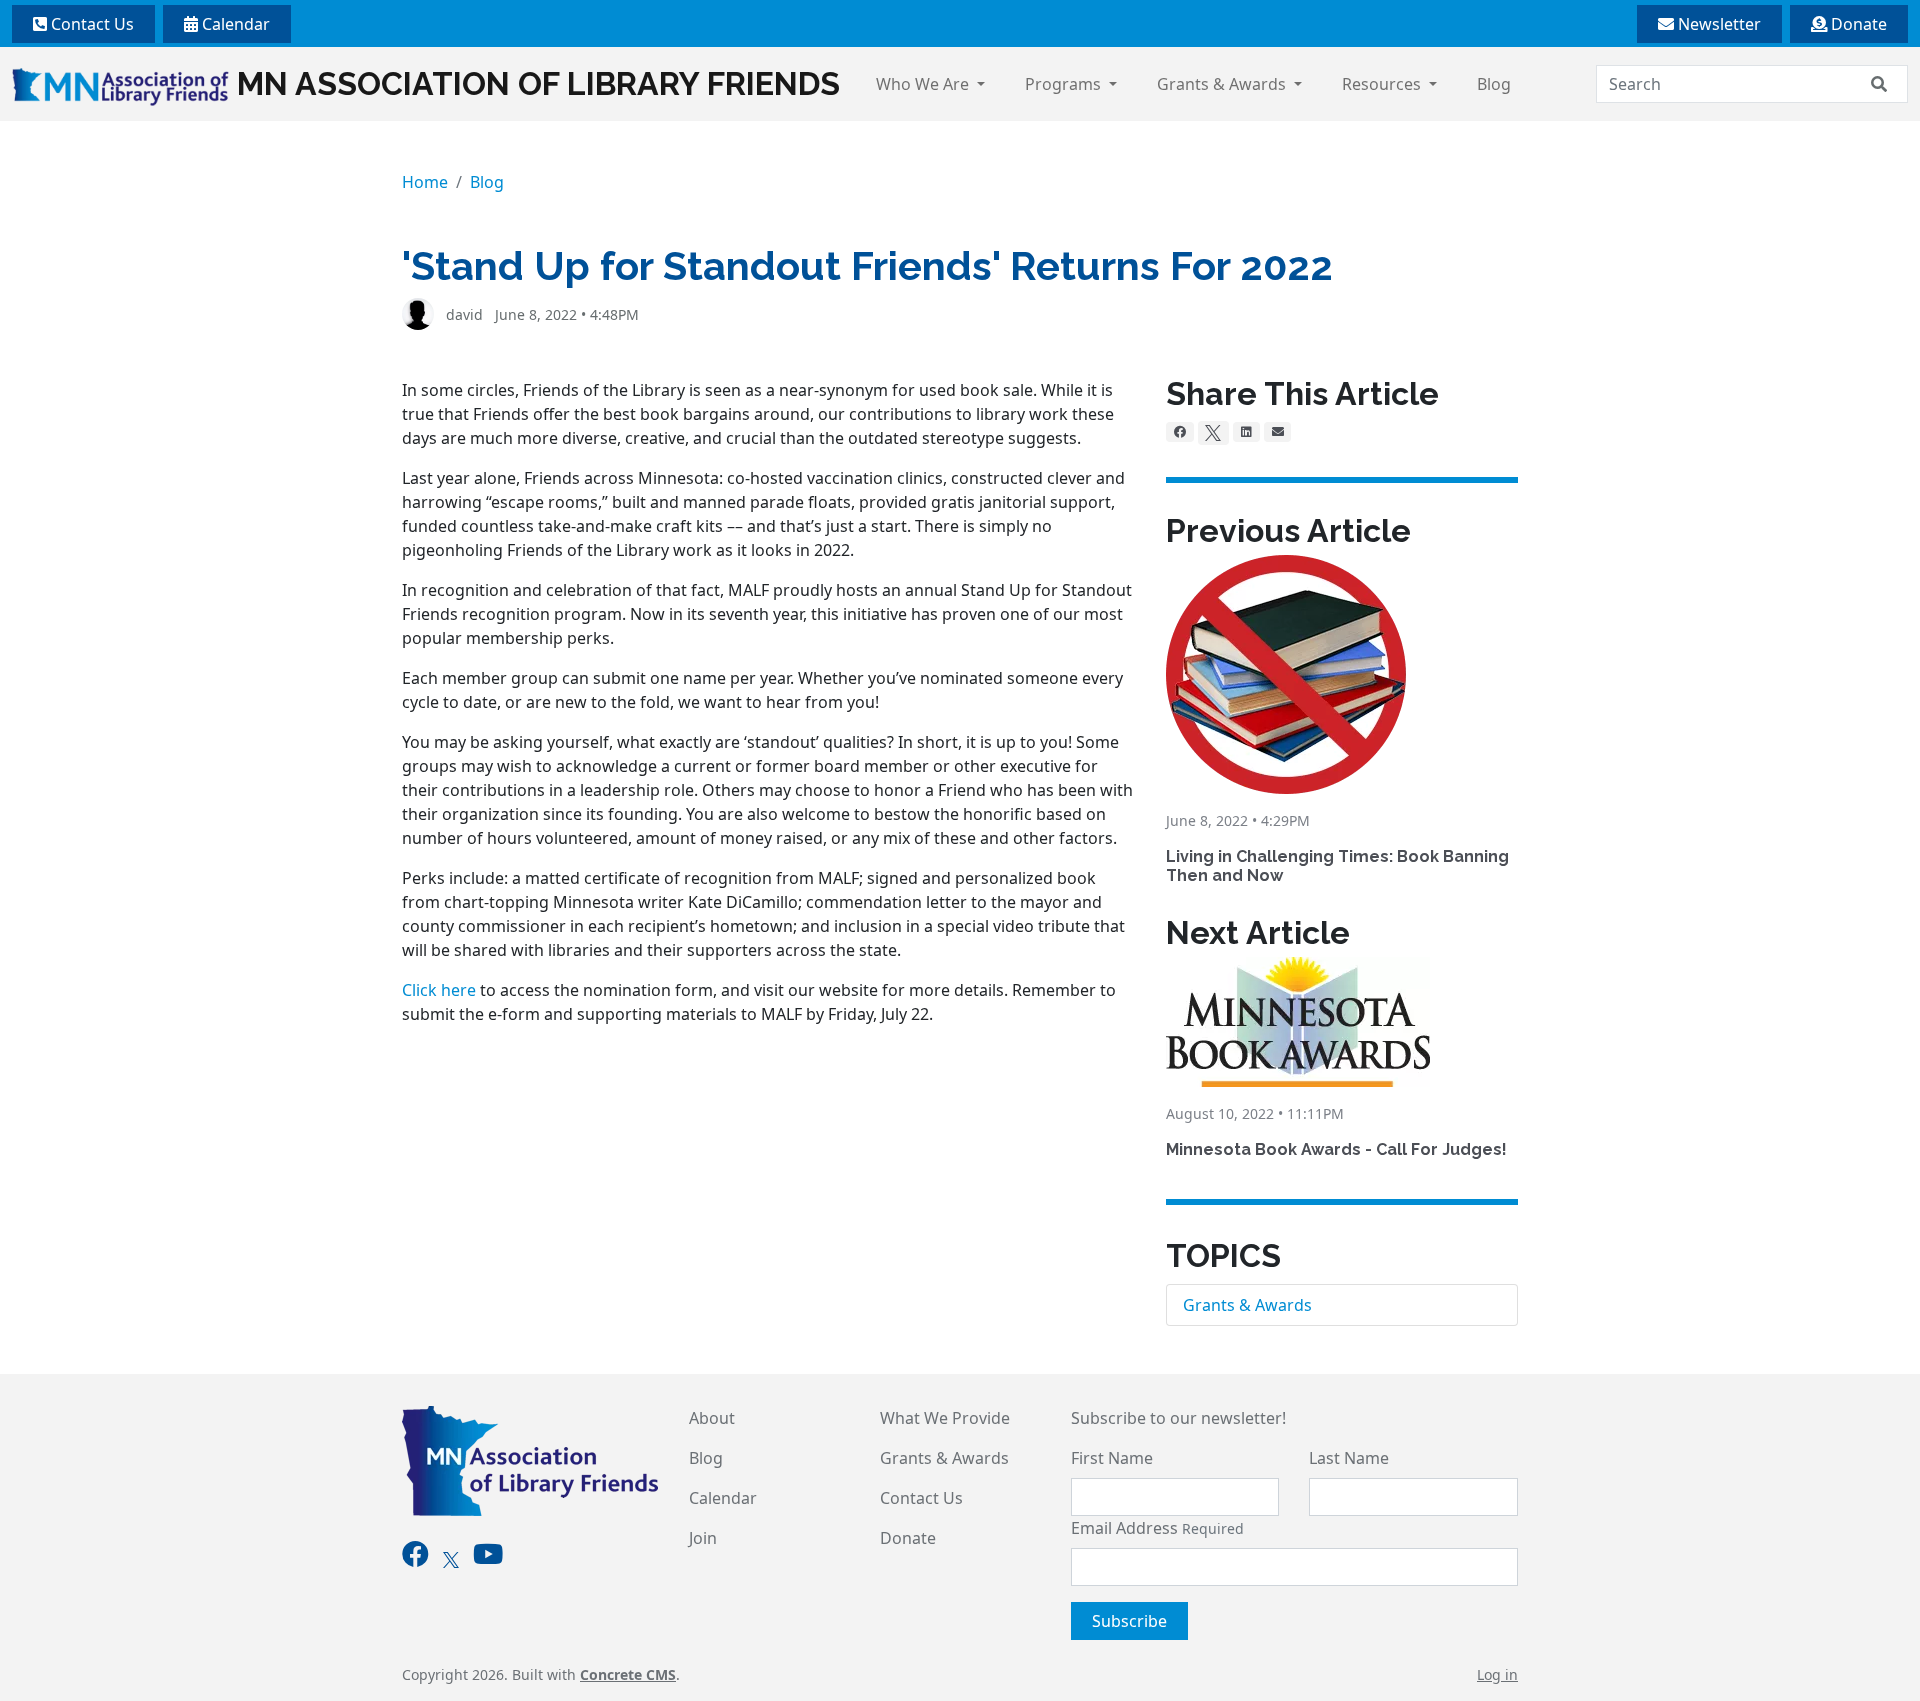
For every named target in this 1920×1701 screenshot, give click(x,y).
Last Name (1349, 1458)
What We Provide (945, 1418)
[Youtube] (488, 1558)
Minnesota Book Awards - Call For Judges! (1336, 1149)
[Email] (1278, 432)
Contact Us (90, 24)
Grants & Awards (1223, 84)
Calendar (234, 24)
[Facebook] (1180, 432)
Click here (439, 990)
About (712, 1418)
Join (703, 1538)
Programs (1065, 84)
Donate (1857, 24)
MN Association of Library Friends (538, 83)
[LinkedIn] (1246, 432)
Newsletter (1717, 24)
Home (425, 182)
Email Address (1157, 1528)
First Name (1112, 1458)
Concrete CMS (628, 1674)
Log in (1497, 1674)
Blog (1494, 84)
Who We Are (924, 84)
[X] (1214, 433)
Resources (1383, 84)
